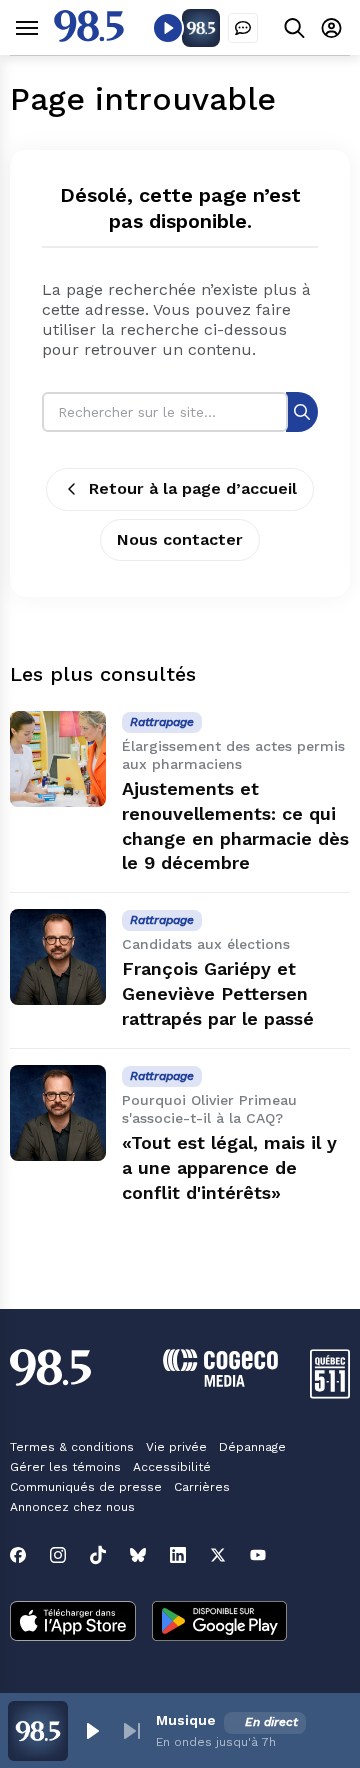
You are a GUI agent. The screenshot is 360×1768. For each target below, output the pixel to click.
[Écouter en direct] (168, 28)
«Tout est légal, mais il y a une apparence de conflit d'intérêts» (229, 1167)
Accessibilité (172, 1467)
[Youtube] (258, 1555)
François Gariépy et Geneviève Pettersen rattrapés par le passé (218, 993)
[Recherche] (302, 411)
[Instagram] (58, 1555)
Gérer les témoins (65, 1467)
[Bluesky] (138, 1555)
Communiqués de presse (86, 1487)
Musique (186, 1720)
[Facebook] (18, 1555)
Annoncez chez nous (72, 1507)
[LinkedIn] (178, 1555)
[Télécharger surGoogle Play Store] (219, 1623)
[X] (218, 1555)
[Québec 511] (330, 1393)
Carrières (202, 1487)
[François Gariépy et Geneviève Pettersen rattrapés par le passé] (58, 957)
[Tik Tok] (98, 1555)
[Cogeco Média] (220, 1381)
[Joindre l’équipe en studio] (243, 28)
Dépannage (252, 1447)
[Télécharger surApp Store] (73, 1623)
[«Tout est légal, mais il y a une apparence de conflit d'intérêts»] (58, 1113)
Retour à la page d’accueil (193, 488)
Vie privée (176, 1447)
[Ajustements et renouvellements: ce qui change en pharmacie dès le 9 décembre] (58, 759)
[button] (92, 1731)
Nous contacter (180, 539)
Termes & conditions (72, 1447)
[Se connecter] (331, 27)
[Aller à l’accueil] (89, 36)
